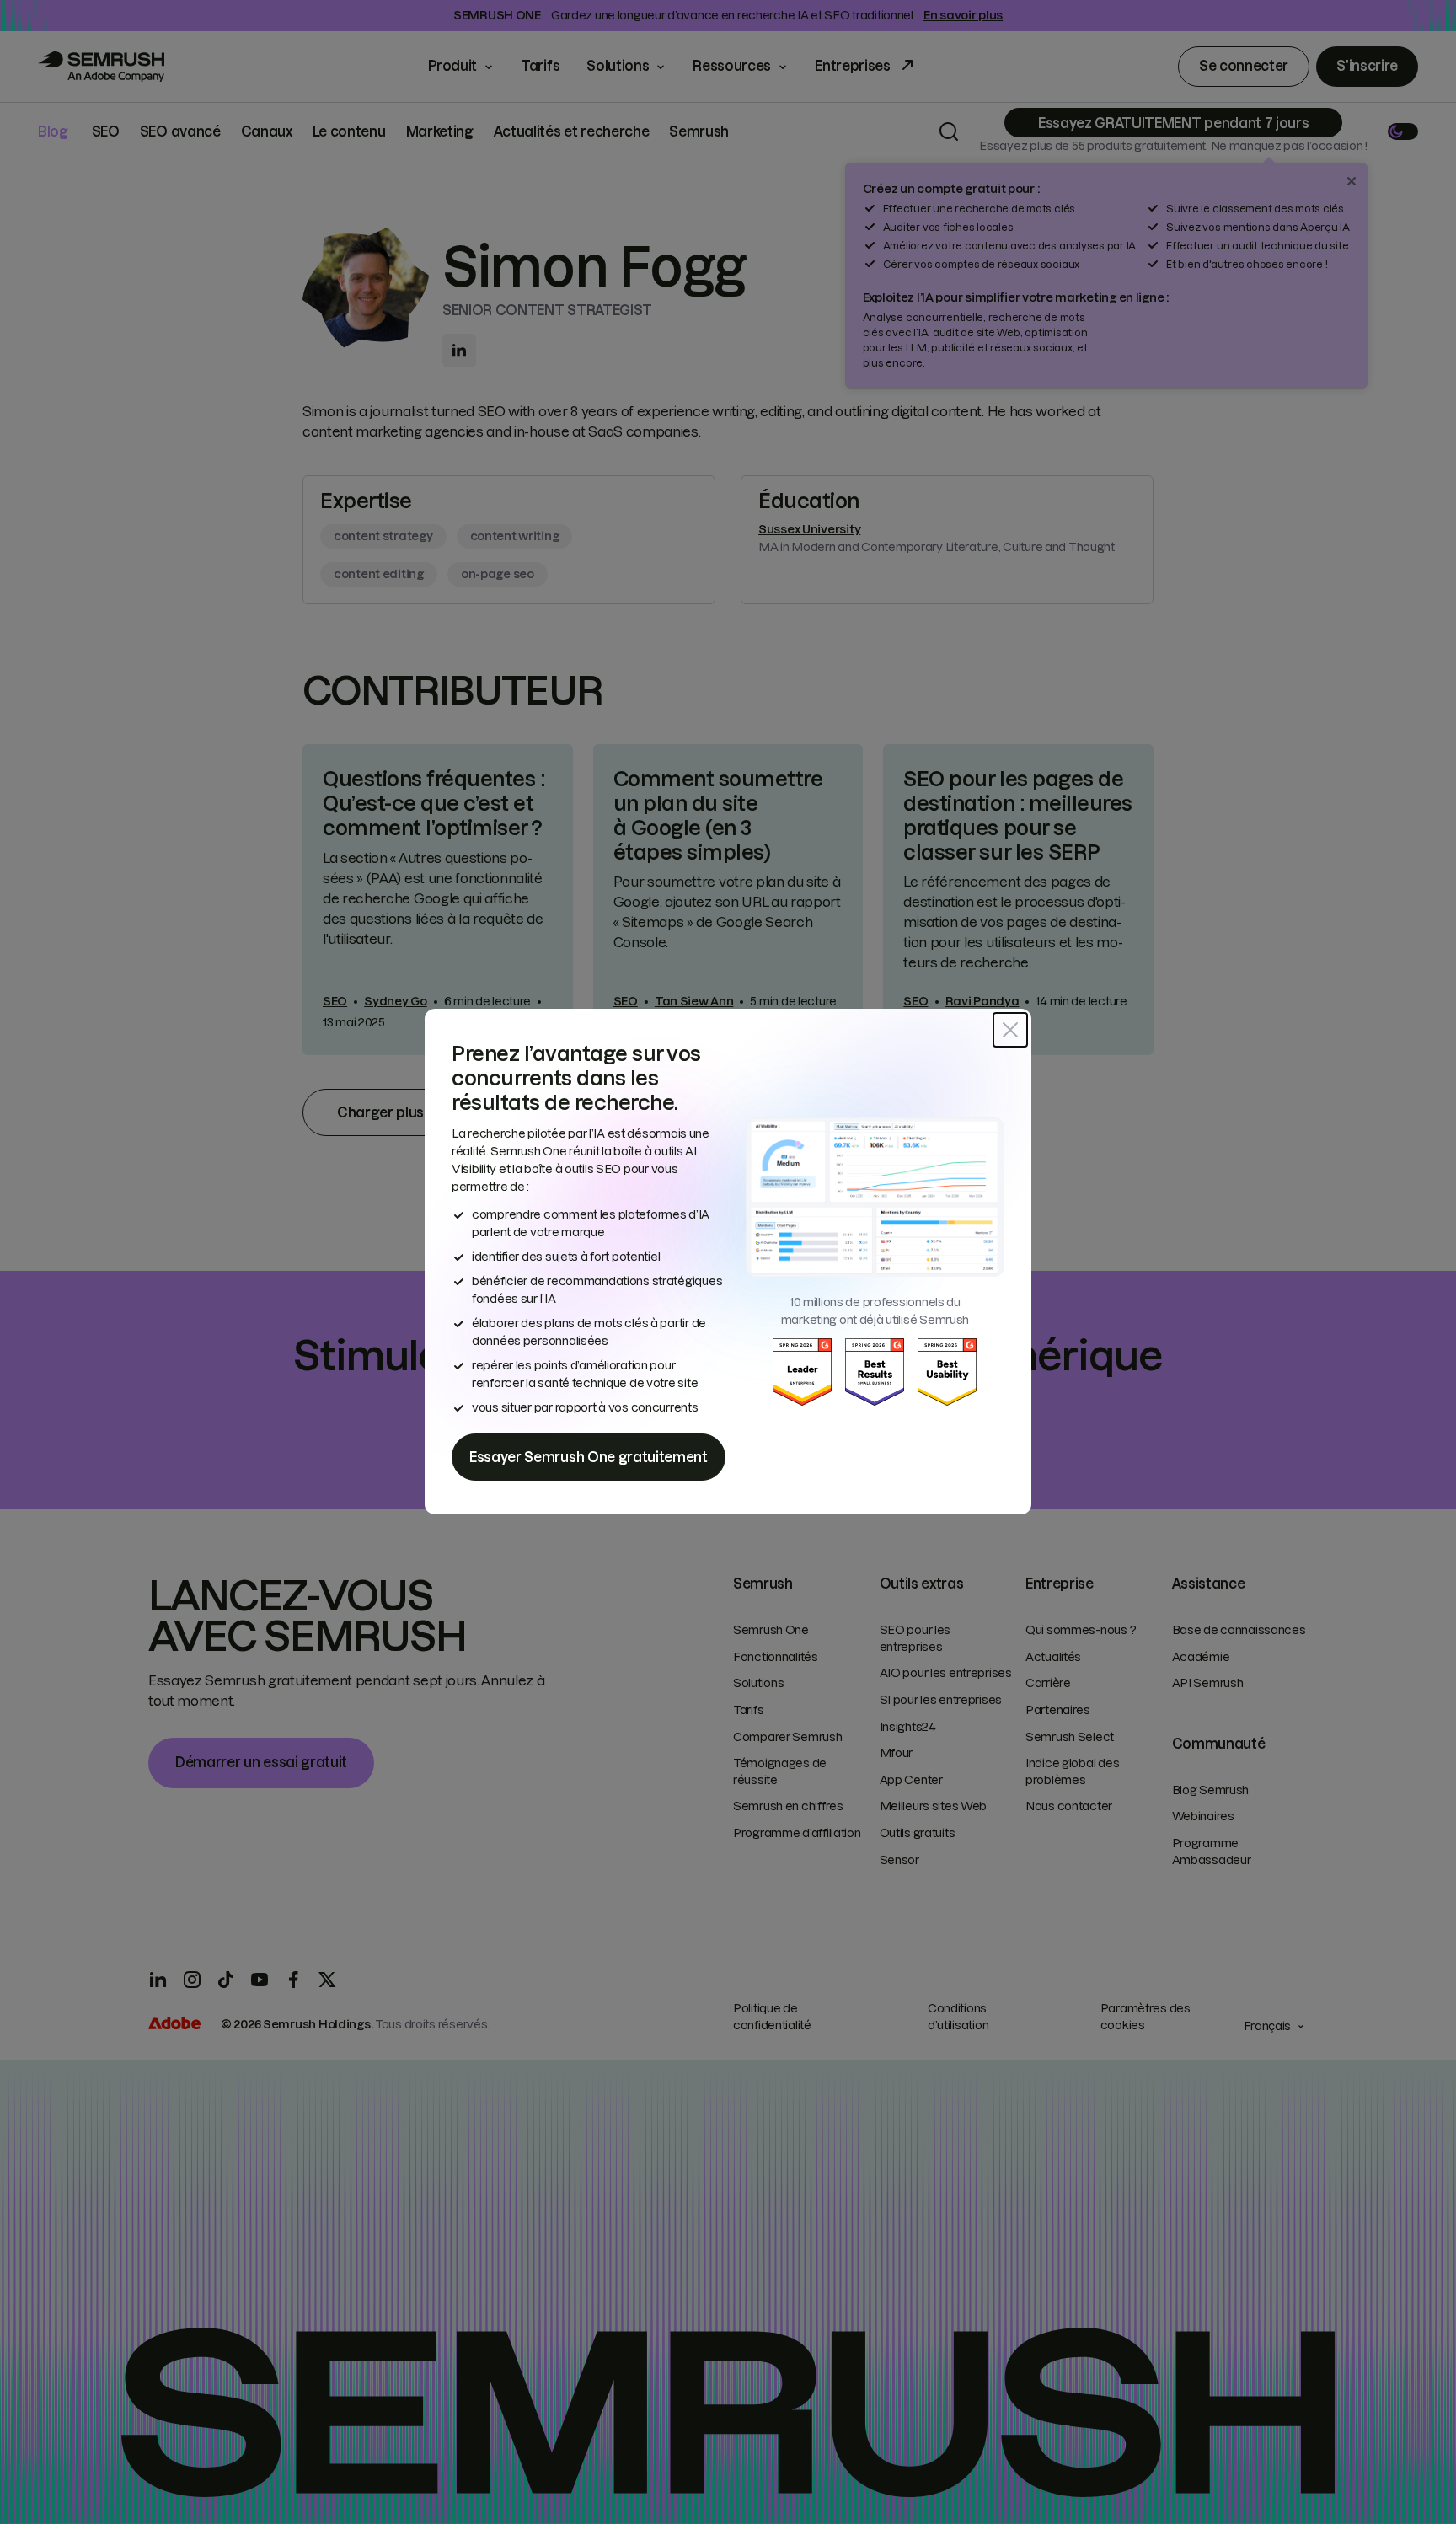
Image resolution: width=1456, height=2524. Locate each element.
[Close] (1010, 1030)
